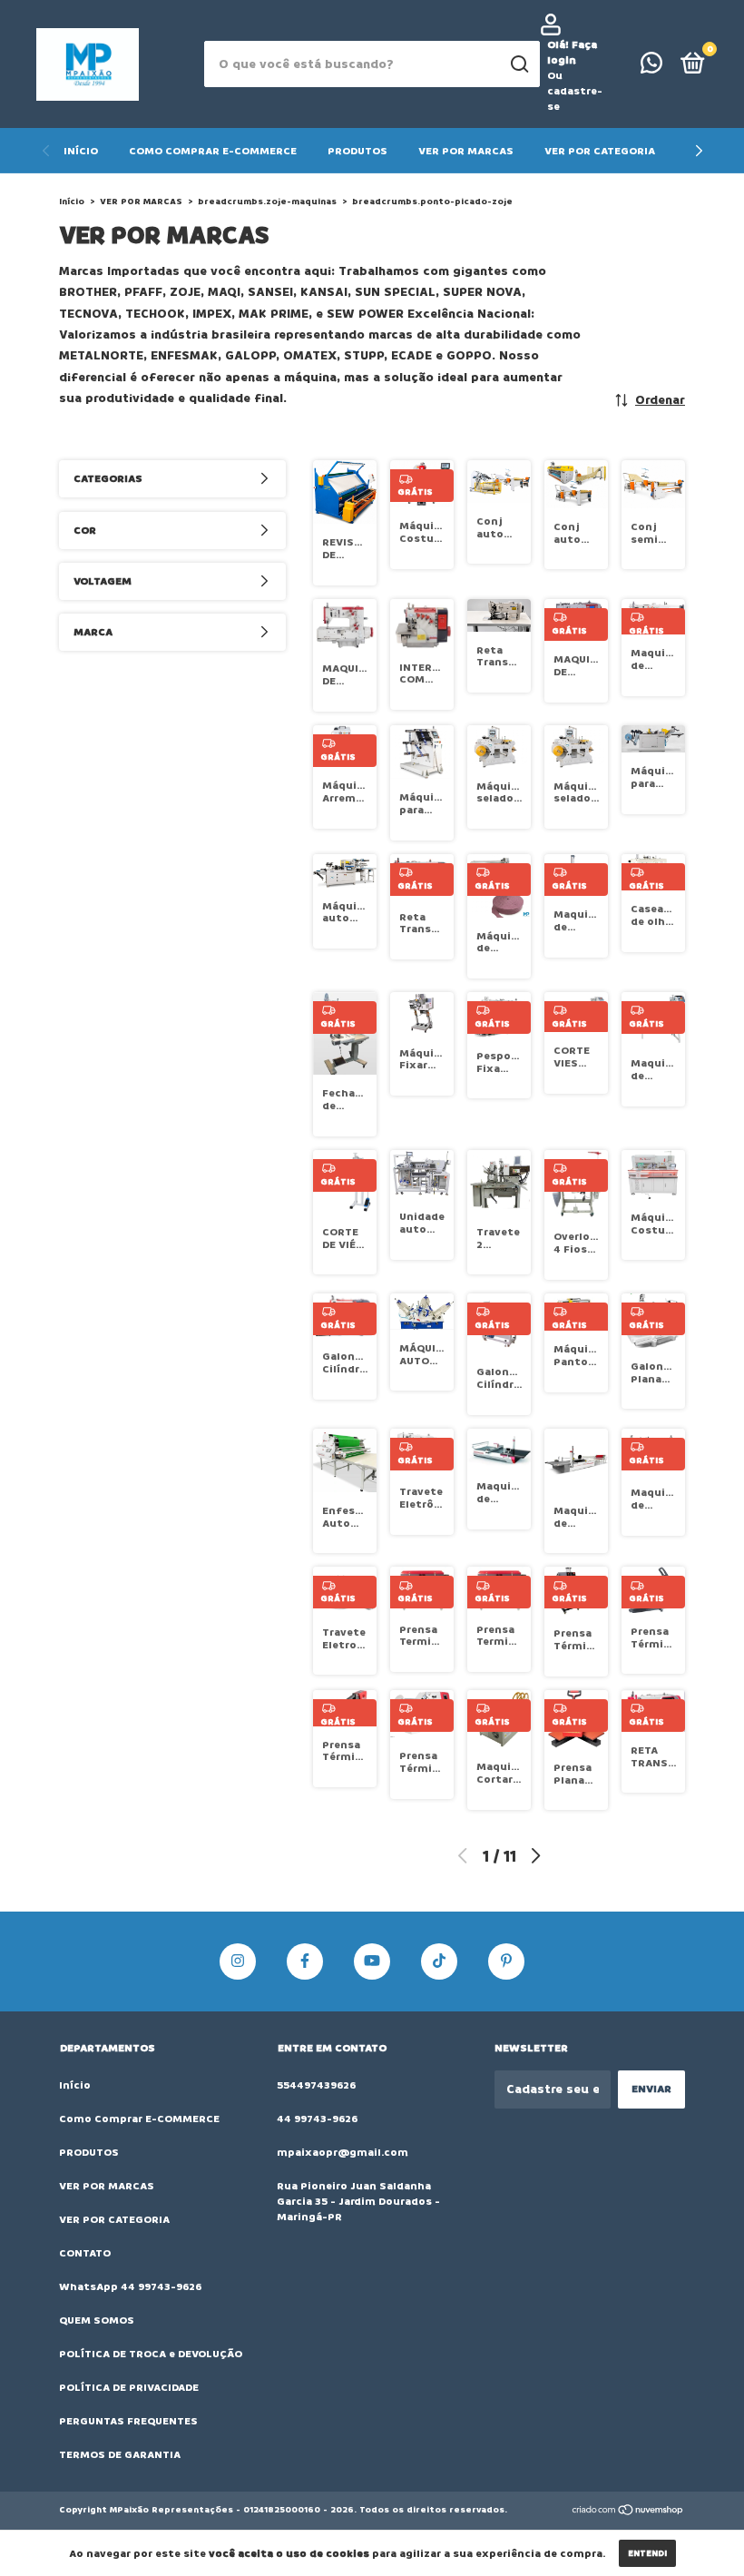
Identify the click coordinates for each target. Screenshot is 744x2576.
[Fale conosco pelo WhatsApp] (651, 68)
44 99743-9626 (317, 2119)
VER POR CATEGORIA (600, 151)
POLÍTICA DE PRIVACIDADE (129, 2388)
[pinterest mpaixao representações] (506, 1961)
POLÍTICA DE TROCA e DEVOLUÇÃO (151, 2354)
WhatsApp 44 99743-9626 (130, 2287)
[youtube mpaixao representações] (372, 1961)
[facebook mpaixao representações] (305, 1961)
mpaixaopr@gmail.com (343, 2153)
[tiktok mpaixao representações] (439, 1961)
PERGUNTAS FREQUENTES (128, 2421)
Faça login (572, 53)
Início (81, 151)
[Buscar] (519, 64)
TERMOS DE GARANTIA (120, 2455)
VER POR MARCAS (466, 151)
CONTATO (85, 2253)
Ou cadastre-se (575, 91)
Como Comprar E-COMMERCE (213, 151)
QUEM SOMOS (97, 2320)
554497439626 (316, 2085)
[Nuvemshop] (628, 2512)
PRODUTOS (357, 151)
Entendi (647, 2553)
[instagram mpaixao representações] (238, 1961)
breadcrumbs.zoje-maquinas (267, 202)
